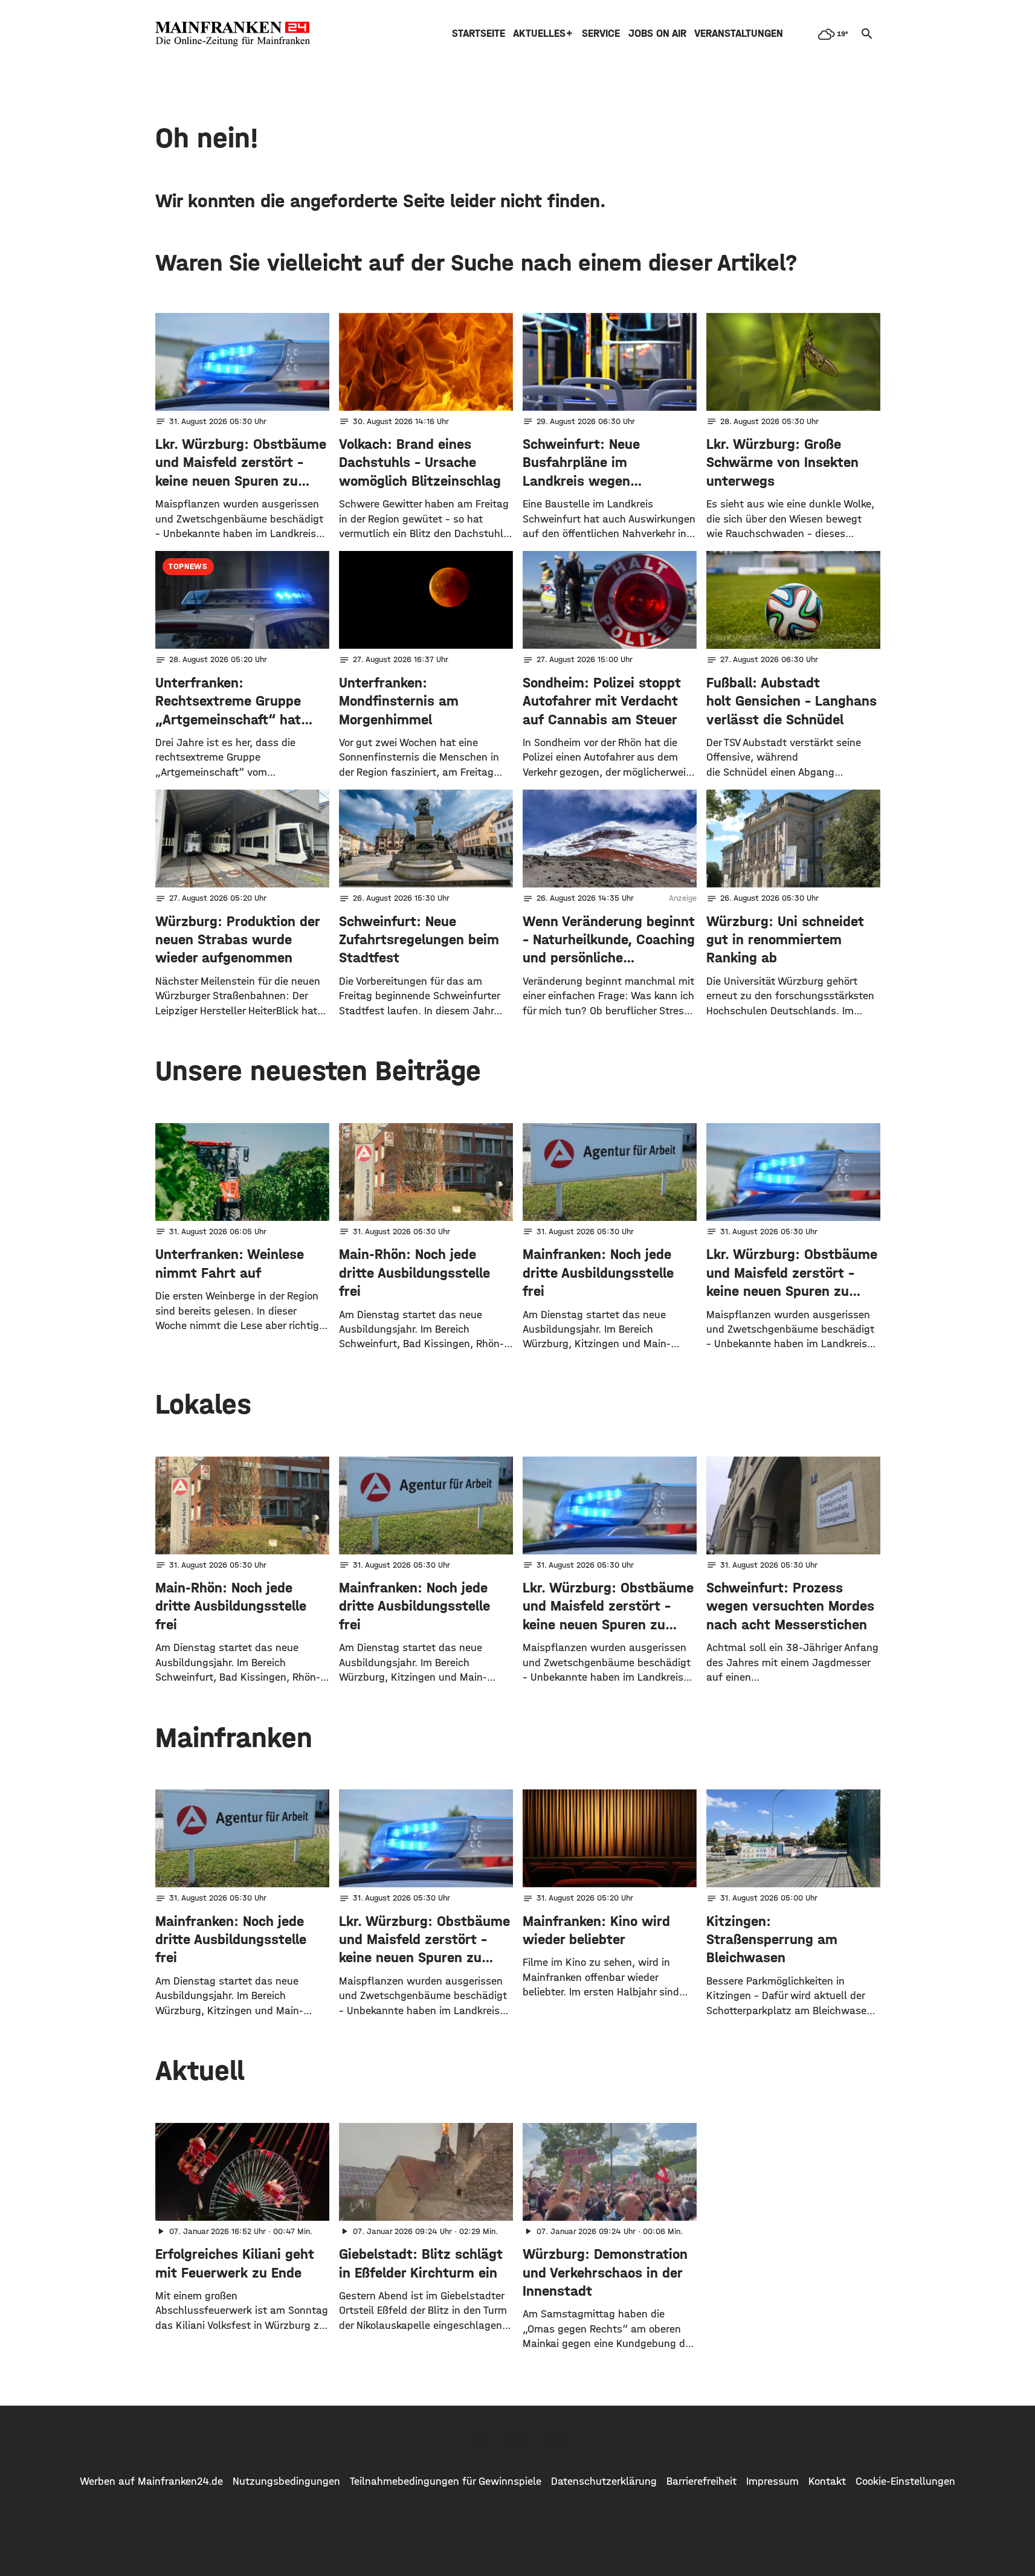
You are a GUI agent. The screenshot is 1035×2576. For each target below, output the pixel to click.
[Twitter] (518, 2440)
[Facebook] (480, 2440)
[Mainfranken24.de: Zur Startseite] (233, 34)
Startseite (479, 34)
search (867, 34)
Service (601, 34)
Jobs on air (657, 34)
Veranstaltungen (739, 34)
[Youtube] (555, 2440)
